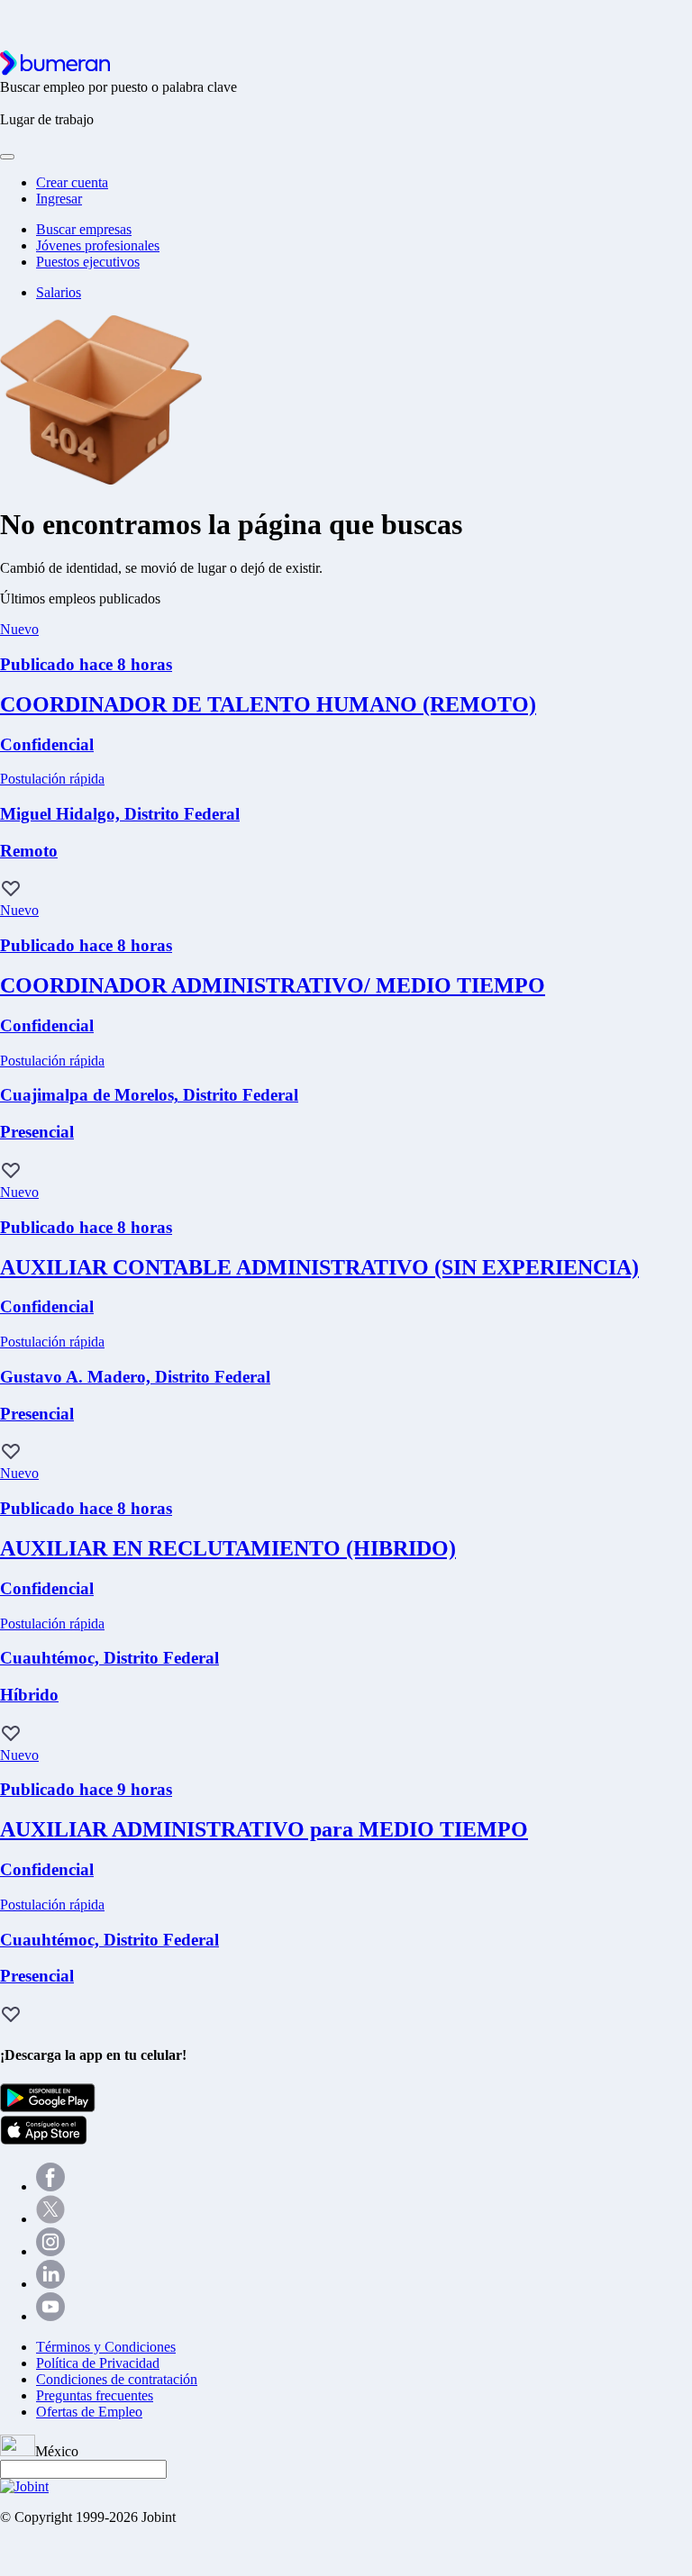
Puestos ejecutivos (88, 262)
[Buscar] (7, 157)
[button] (11, 890)
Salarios (59, 292)
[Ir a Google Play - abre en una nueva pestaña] (48, 2107)
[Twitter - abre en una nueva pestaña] (50, 2219)
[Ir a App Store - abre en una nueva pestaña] (44, 2140)
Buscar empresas (84, 229)
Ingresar (59, 199)
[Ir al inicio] (55, 71)
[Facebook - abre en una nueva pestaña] (50, 2186)
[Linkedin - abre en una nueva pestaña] (50, 2284)
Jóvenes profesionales (98, 245)
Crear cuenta (72, 182)
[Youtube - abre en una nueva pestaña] (50, 2316)
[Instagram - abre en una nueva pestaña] (50, 2251)
